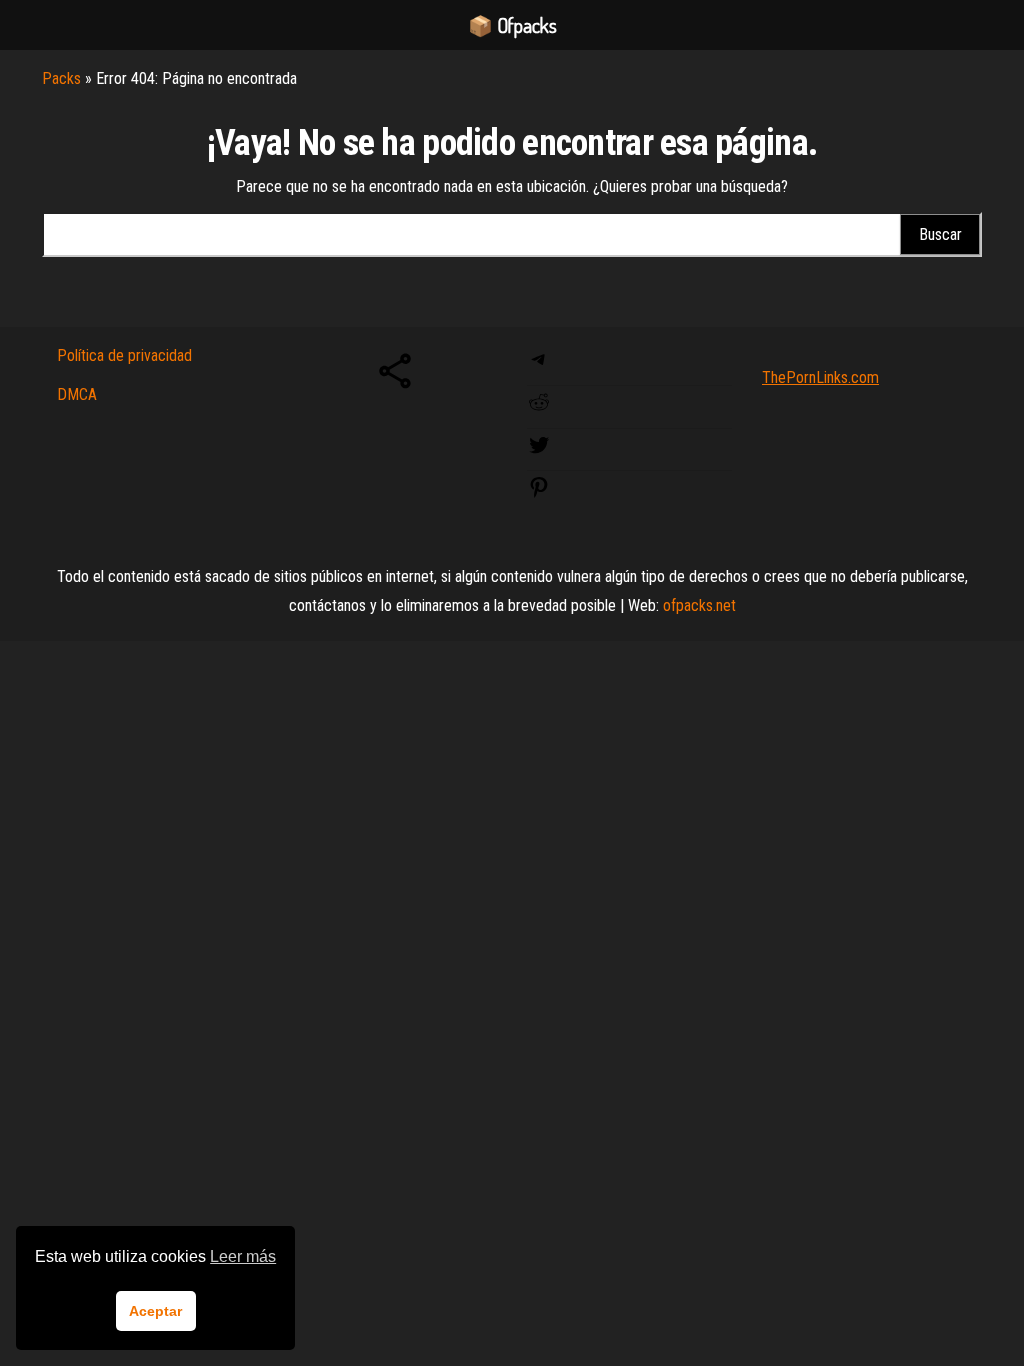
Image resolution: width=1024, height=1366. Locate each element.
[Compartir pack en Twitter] (539, 451)
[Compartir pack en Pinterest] (539, 493)
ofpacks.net (699, 605)
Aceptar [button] (155, 1311)
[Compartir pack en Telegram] (539, 365)
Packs (61, 78)
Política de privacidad (124, 355)
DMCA (77, 394)
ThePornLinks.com (820, 377)
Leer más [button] (243, 1256)
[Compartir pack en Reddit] (539, 408)
